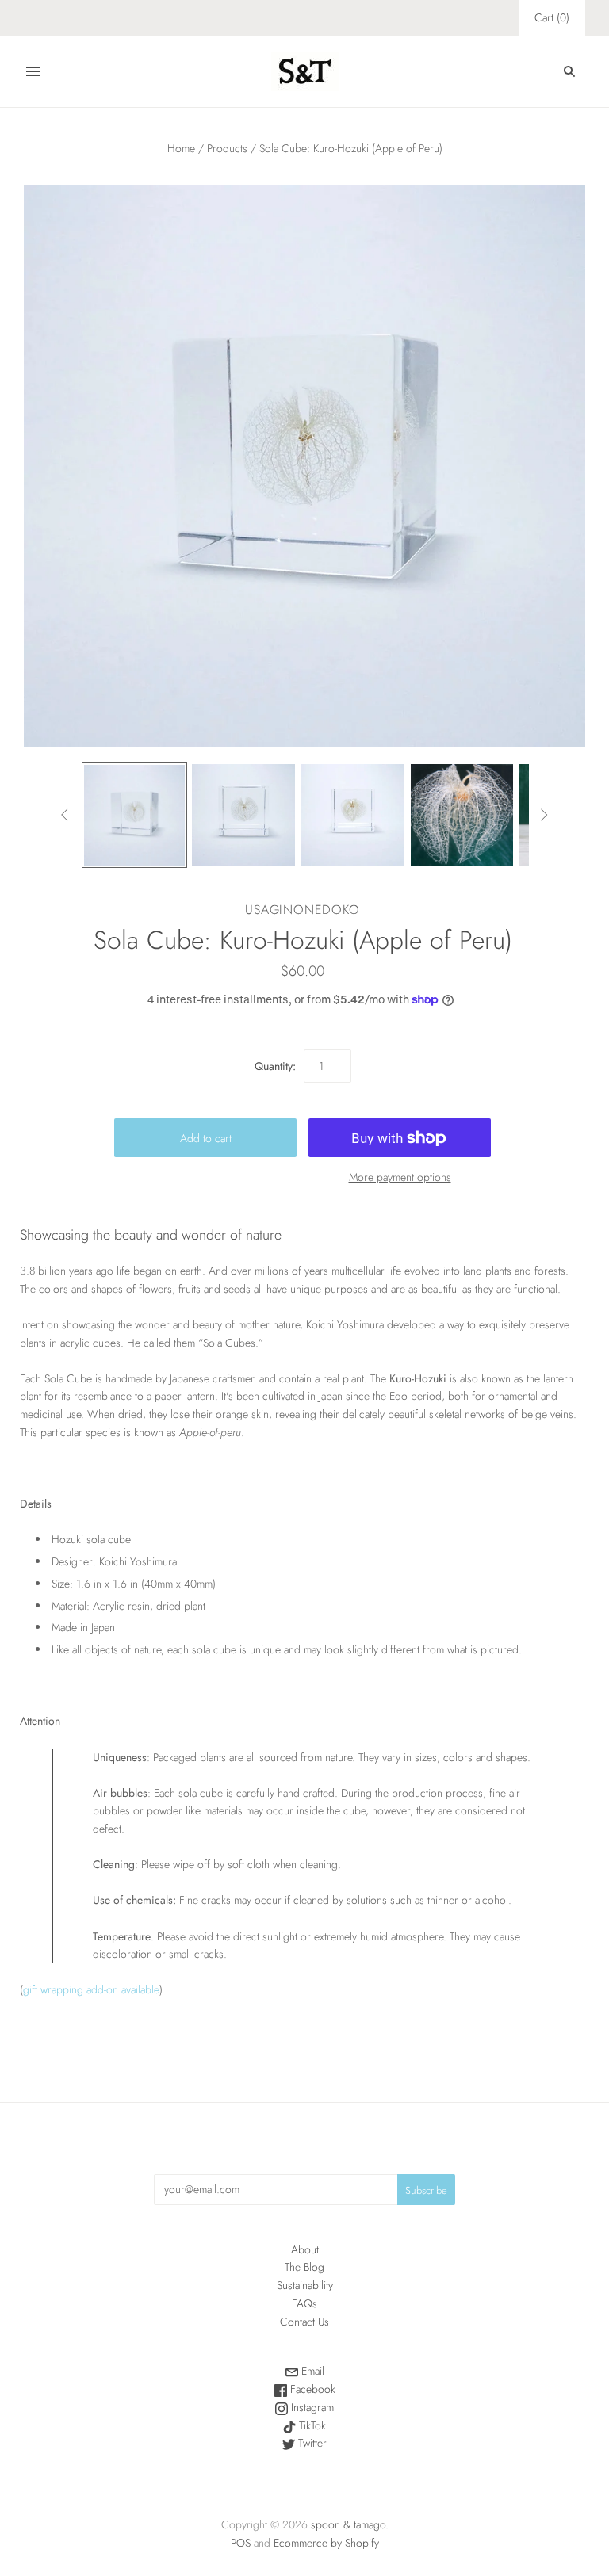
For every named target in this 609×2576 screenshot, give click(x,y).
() (552, 17)
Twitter (311, 2443)
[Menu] (33, 71)
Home (181, 148)
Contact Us (304, 2322)
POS (241, 2543)
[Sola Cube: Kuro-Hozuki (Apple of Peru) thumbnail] (135, 816)
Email (311, 2371)
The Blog (304, 2267)
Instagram (311, 2407)
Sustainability (305, 2285)
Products (227, 148)
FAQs (304, 2303)
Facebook (311, 2389)
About (305, 2249)
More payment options (400, 1177)
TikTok (311, 2425)
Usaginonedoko (302, 910)
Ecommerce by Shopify (326, 2543)
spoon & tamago (348, 2524)
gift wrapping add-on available (91, 1989)
